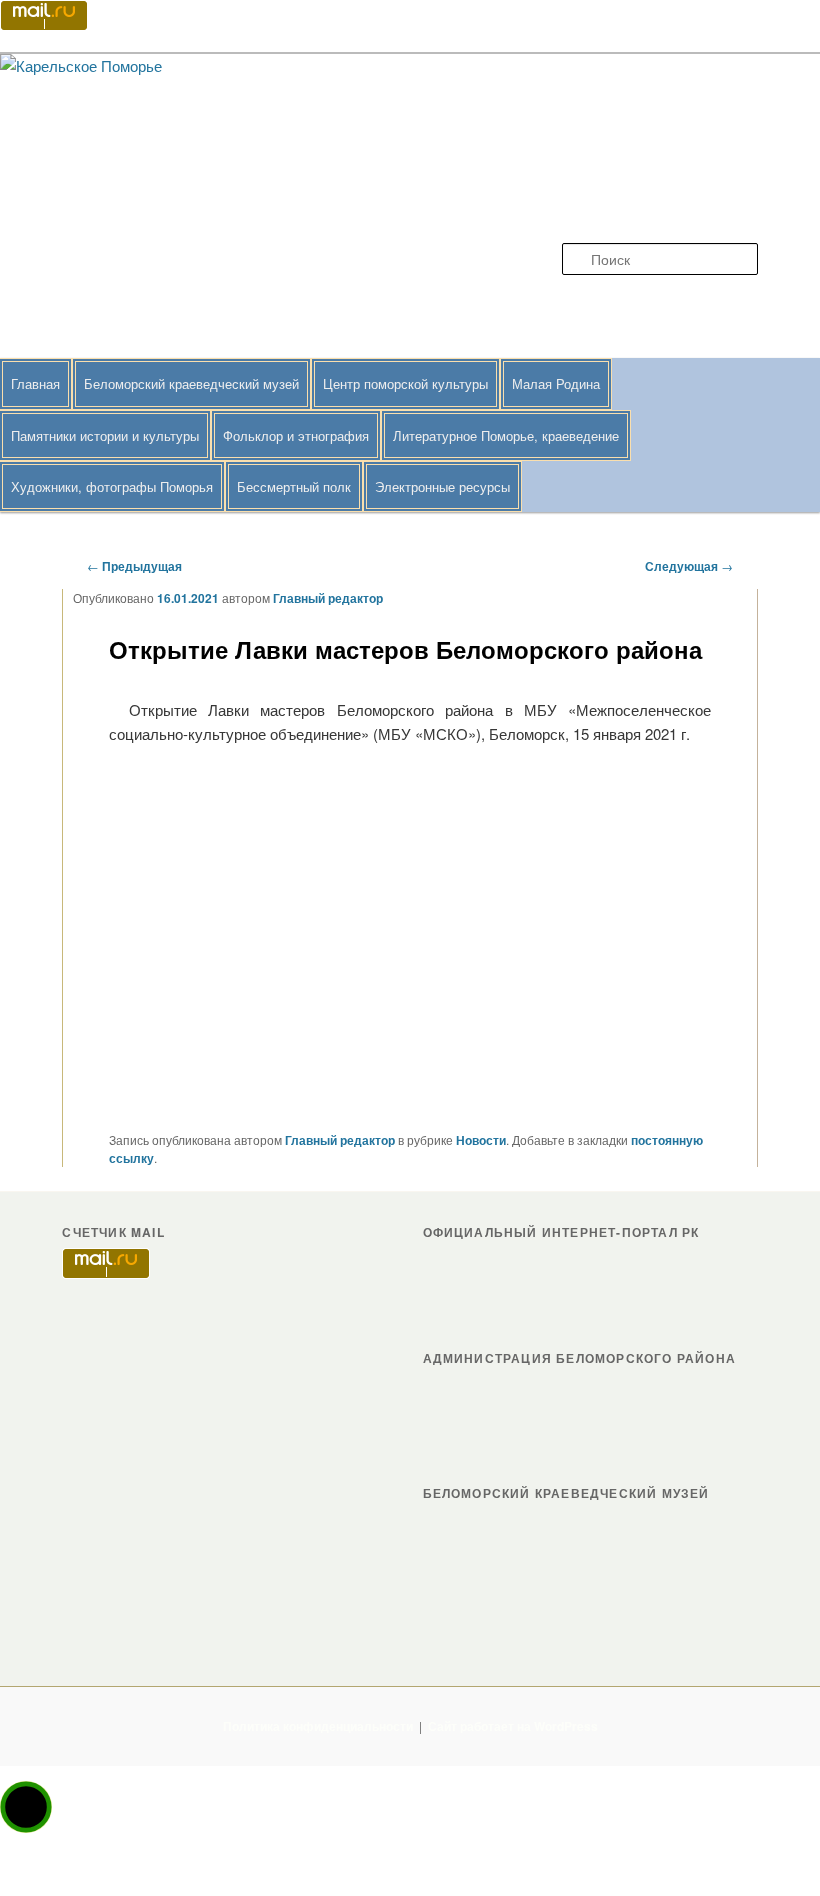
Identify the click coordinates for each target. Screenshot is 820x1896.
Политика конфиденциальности (318, 1726)
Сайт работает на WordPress (513, 1726)
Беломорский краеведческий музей (191, 383)
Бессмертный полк (294, 486)
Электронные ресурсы (442, 486)
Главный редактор (328, 598)
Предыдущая (134, 566)
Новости (481, 1140)
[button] (26, 1807)
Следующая (689, 566)
